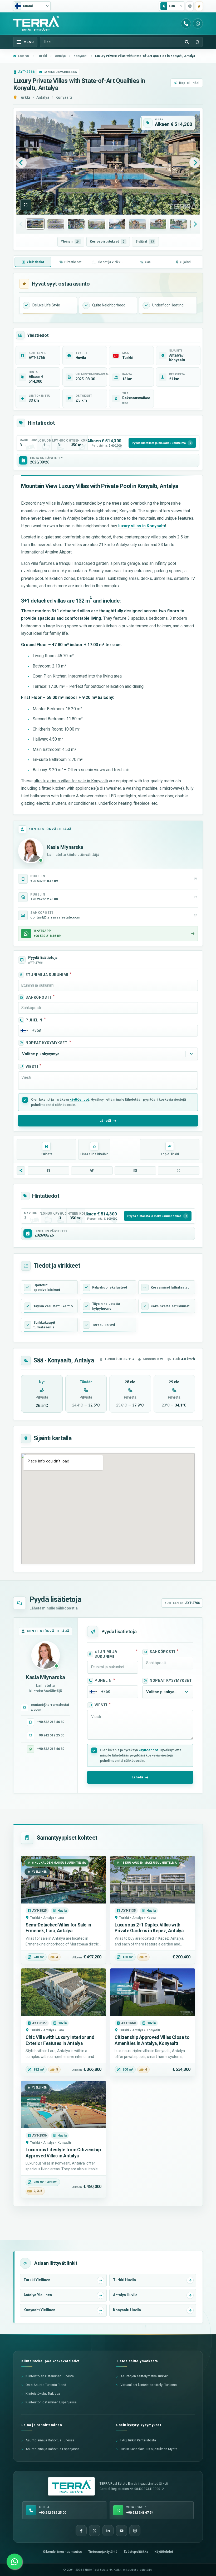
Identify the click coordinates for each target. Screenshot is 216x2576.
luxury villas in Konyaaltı (142, 526)
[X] (95, 2531)
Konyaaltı (64, 97)
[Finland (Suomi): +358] (24, 1031)
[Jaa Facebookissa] (48, 1171)
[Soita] (186, 23)
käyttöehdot (79, 1099)
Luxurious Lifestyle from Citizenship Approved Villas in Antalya (63, 2153)
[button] (26, 205)
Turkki (24, 97)
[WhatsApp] (198, 23)
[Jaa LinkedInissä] (135, 1171)
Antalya (43, 97)
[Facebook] (81, 2531)
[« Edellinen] (21, 163)
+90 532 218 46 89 (51, 1722)
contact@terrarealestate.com (50, 1707)
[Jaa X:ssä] (92, 1171)
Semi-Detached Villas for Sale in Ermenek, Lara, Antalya (58, 1928)
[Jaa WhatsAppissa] (179, 1171)
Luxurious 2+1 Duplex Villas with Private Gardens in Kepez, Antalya (149, 1928)
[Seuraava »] (195, 163)
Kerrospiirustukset (107, 241)
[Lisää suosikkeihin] (199, 6)
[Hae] (187, 42)
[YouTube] (121, 2531)
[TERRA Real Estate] (36, 23)
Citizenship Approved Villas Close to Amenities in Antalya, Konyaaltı (152, 2040)
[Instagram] (135, 2531)
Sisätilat (145, 241)
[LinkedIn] (108, 2531)
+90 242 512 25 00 (51, 1735)
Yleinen (70, 241)
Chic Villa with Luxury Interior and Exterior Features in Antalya (60, 2040)
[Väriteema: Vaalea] (190, 6)
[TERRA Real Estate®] (71, 2487)
